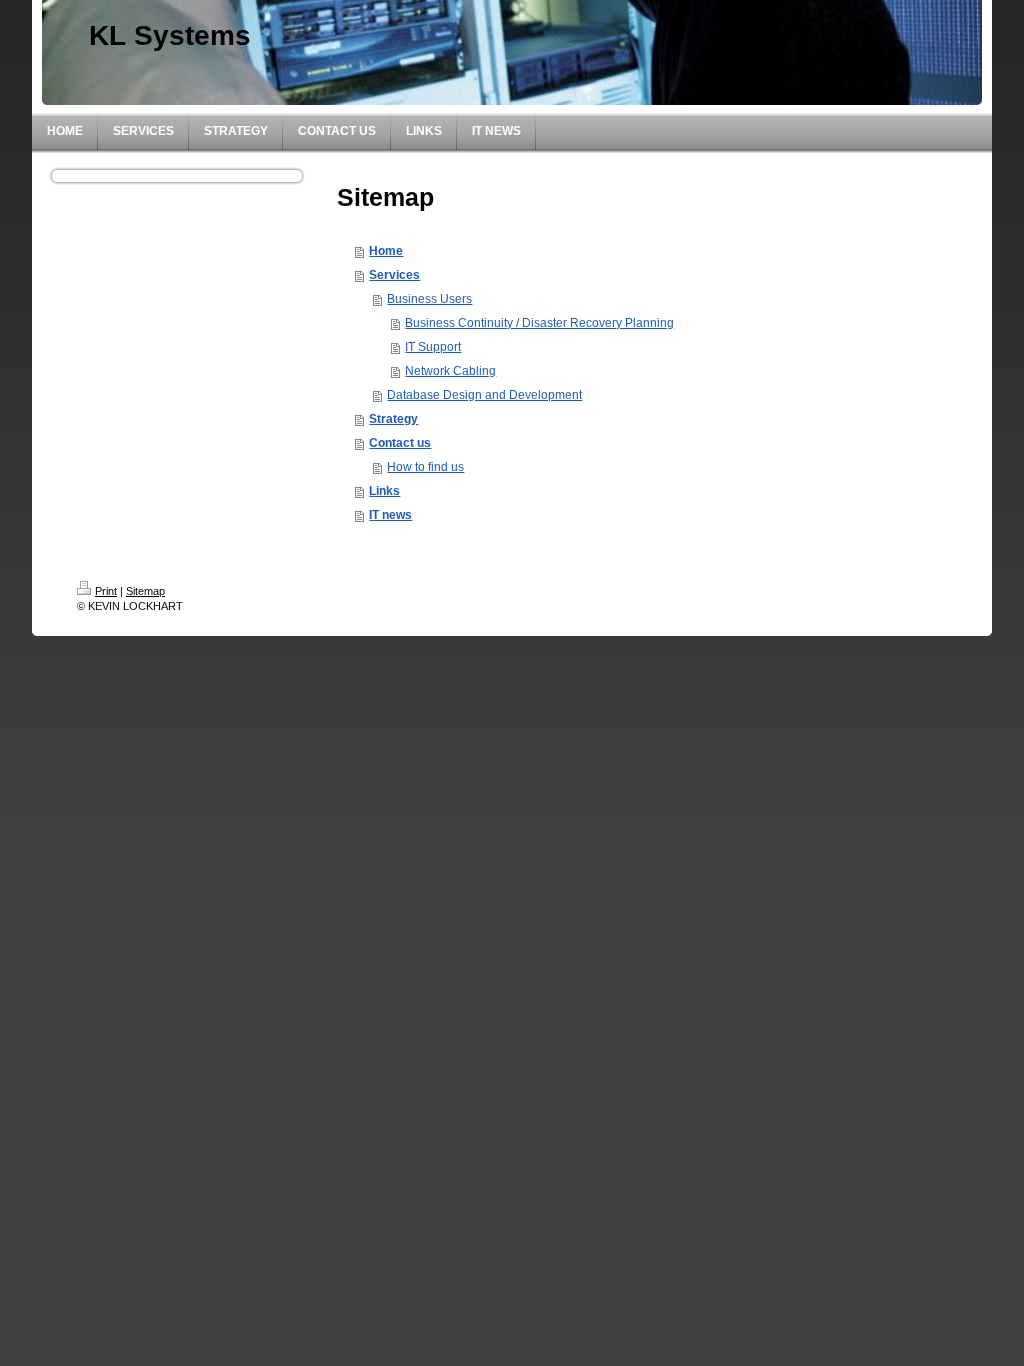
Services (394, 275)
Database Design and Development (484, 395)
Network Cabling (450, 371)
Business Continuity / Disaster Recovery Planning (539, 323)
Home (386, 251)
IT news (390, 515)
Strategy (393, 419)
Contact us (400, 443)
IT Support (433, 347)
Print (106, 591)
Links (384, 491)
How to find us (425, 467)
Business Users (429, 299)
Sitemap (145, 591)
